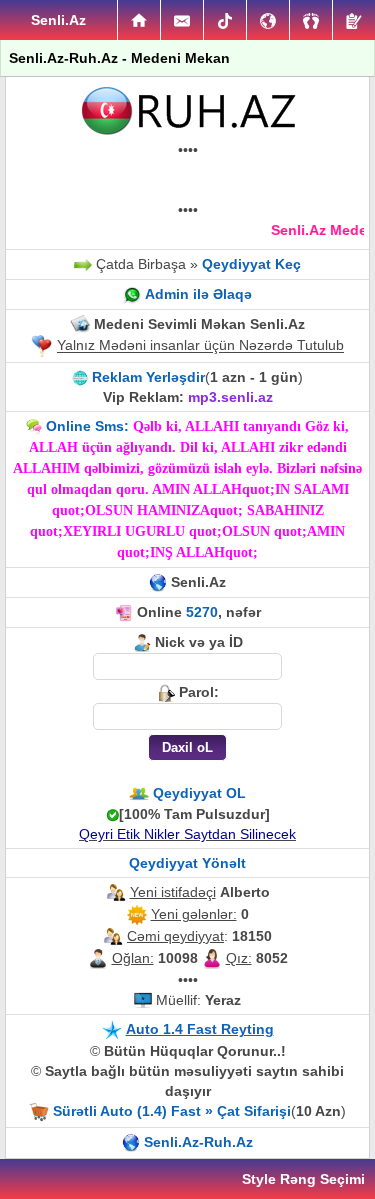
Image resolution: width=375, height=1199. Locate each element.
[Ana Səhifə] (139, 20)
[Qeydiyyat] (354, 20)
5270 (202, 612)
